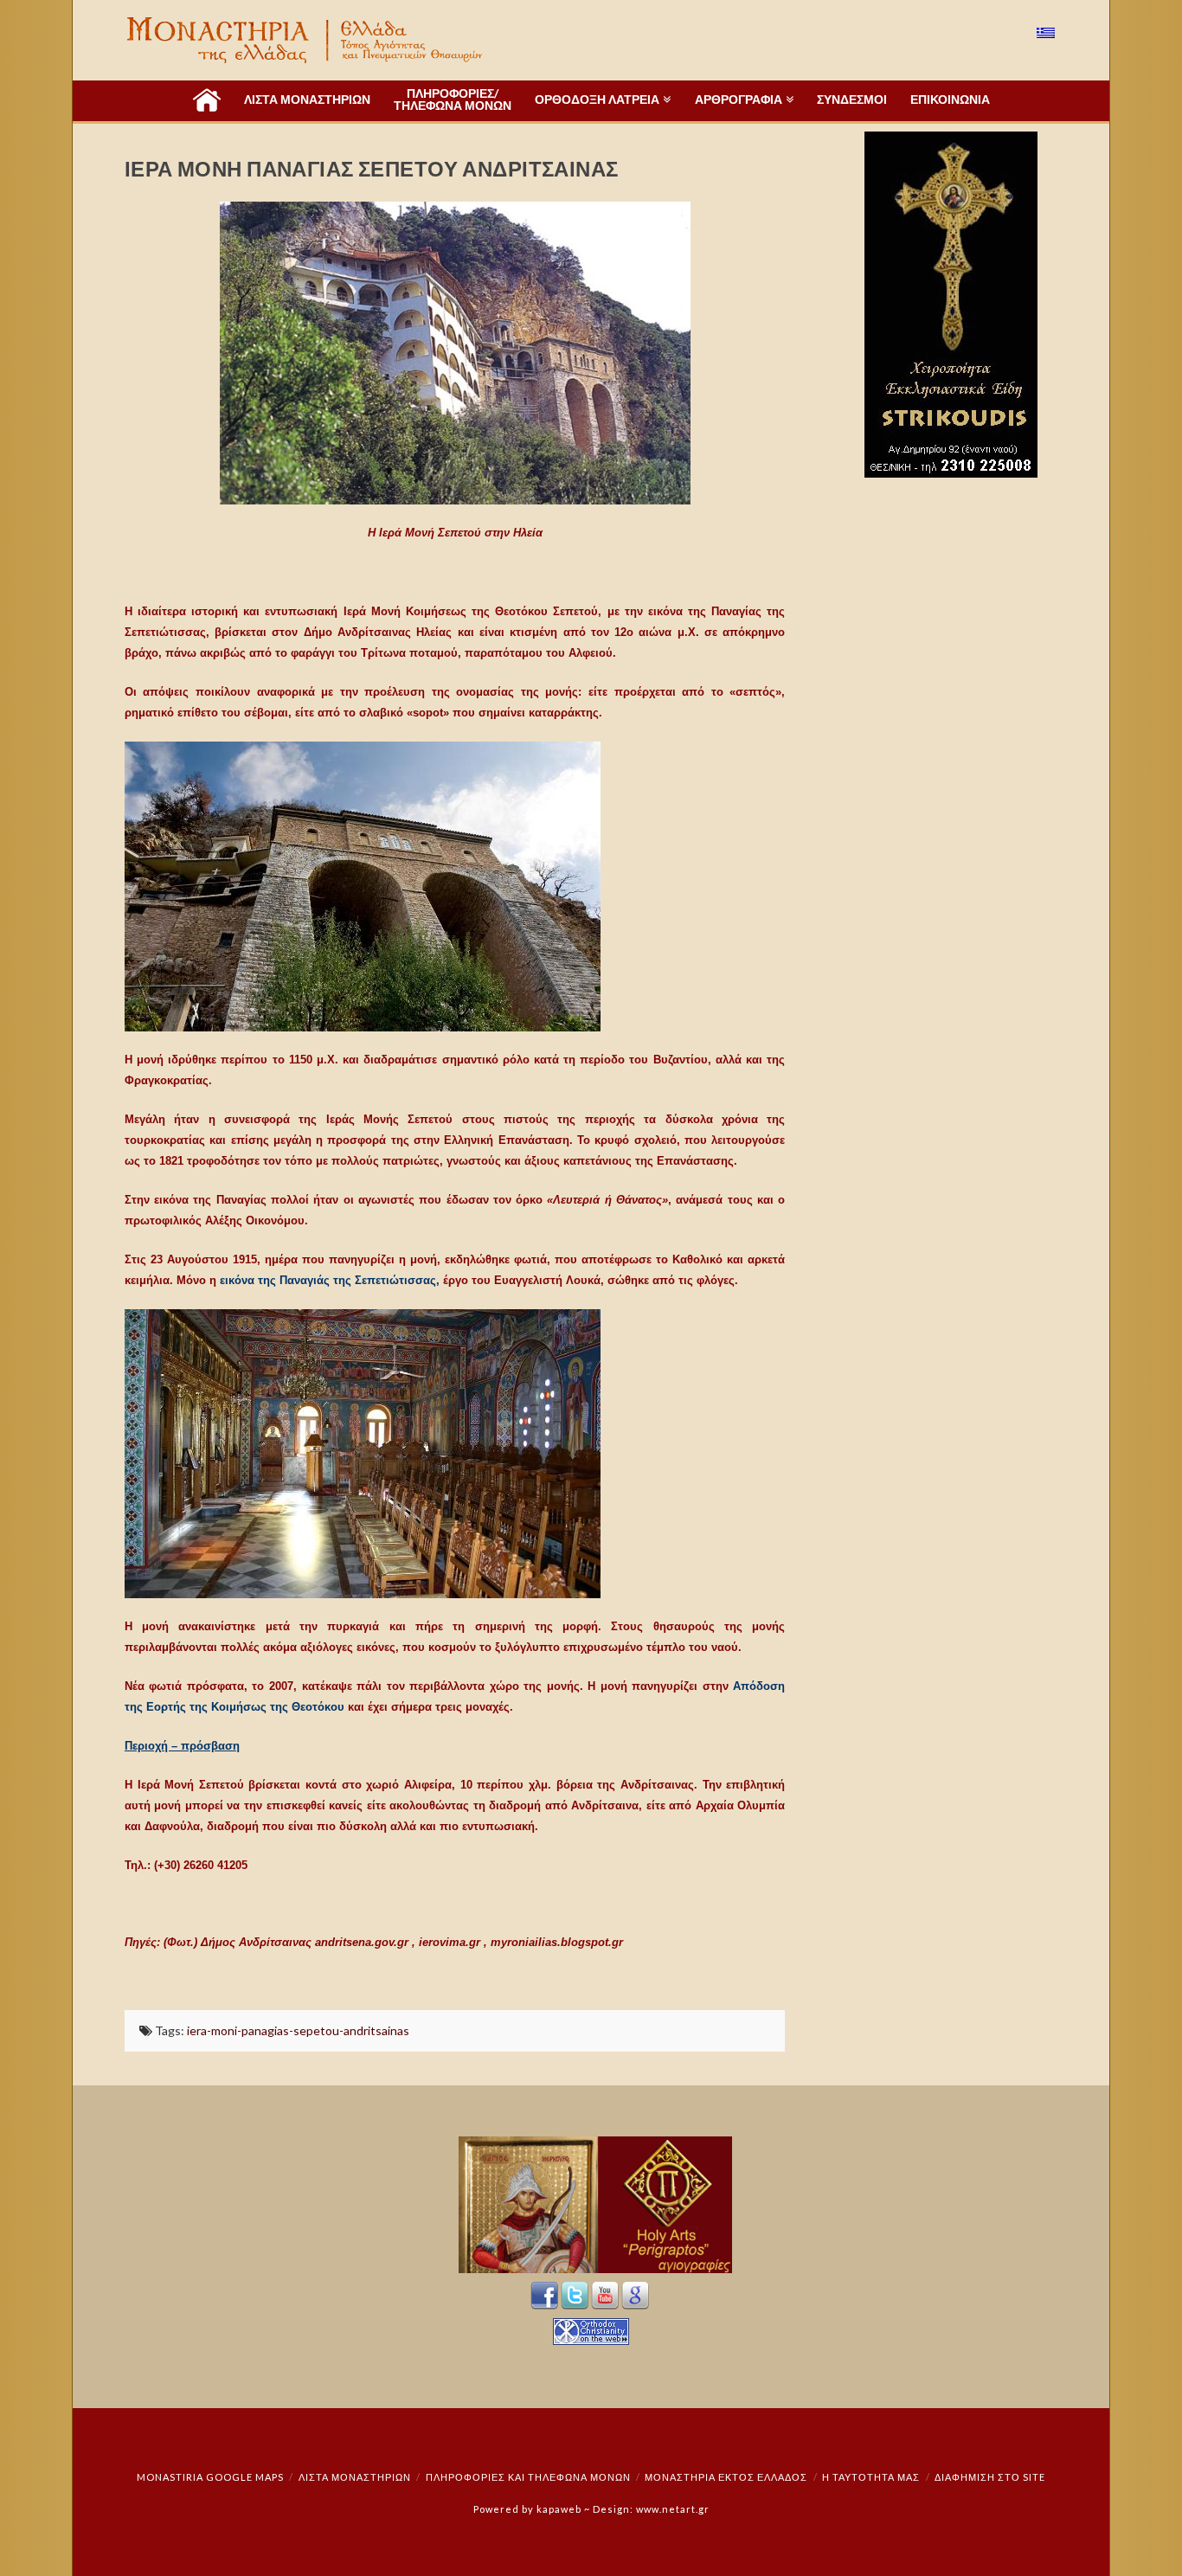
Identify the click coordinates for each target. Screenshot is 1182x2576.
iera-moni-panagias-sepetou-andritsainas (298, 2030)
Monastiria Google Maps (210, 2477)
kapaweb (559, 2509)
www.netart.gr (673, 2509)
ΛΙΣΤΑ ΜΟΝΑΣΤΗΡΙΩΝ (355, 2477)
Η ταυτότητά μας (871, 2477)
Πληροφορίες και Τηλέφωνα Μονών (528, 2477)
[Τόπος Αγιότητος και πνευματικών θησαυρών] (306, 40)
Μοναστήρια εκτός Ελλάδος (726, 2477)
